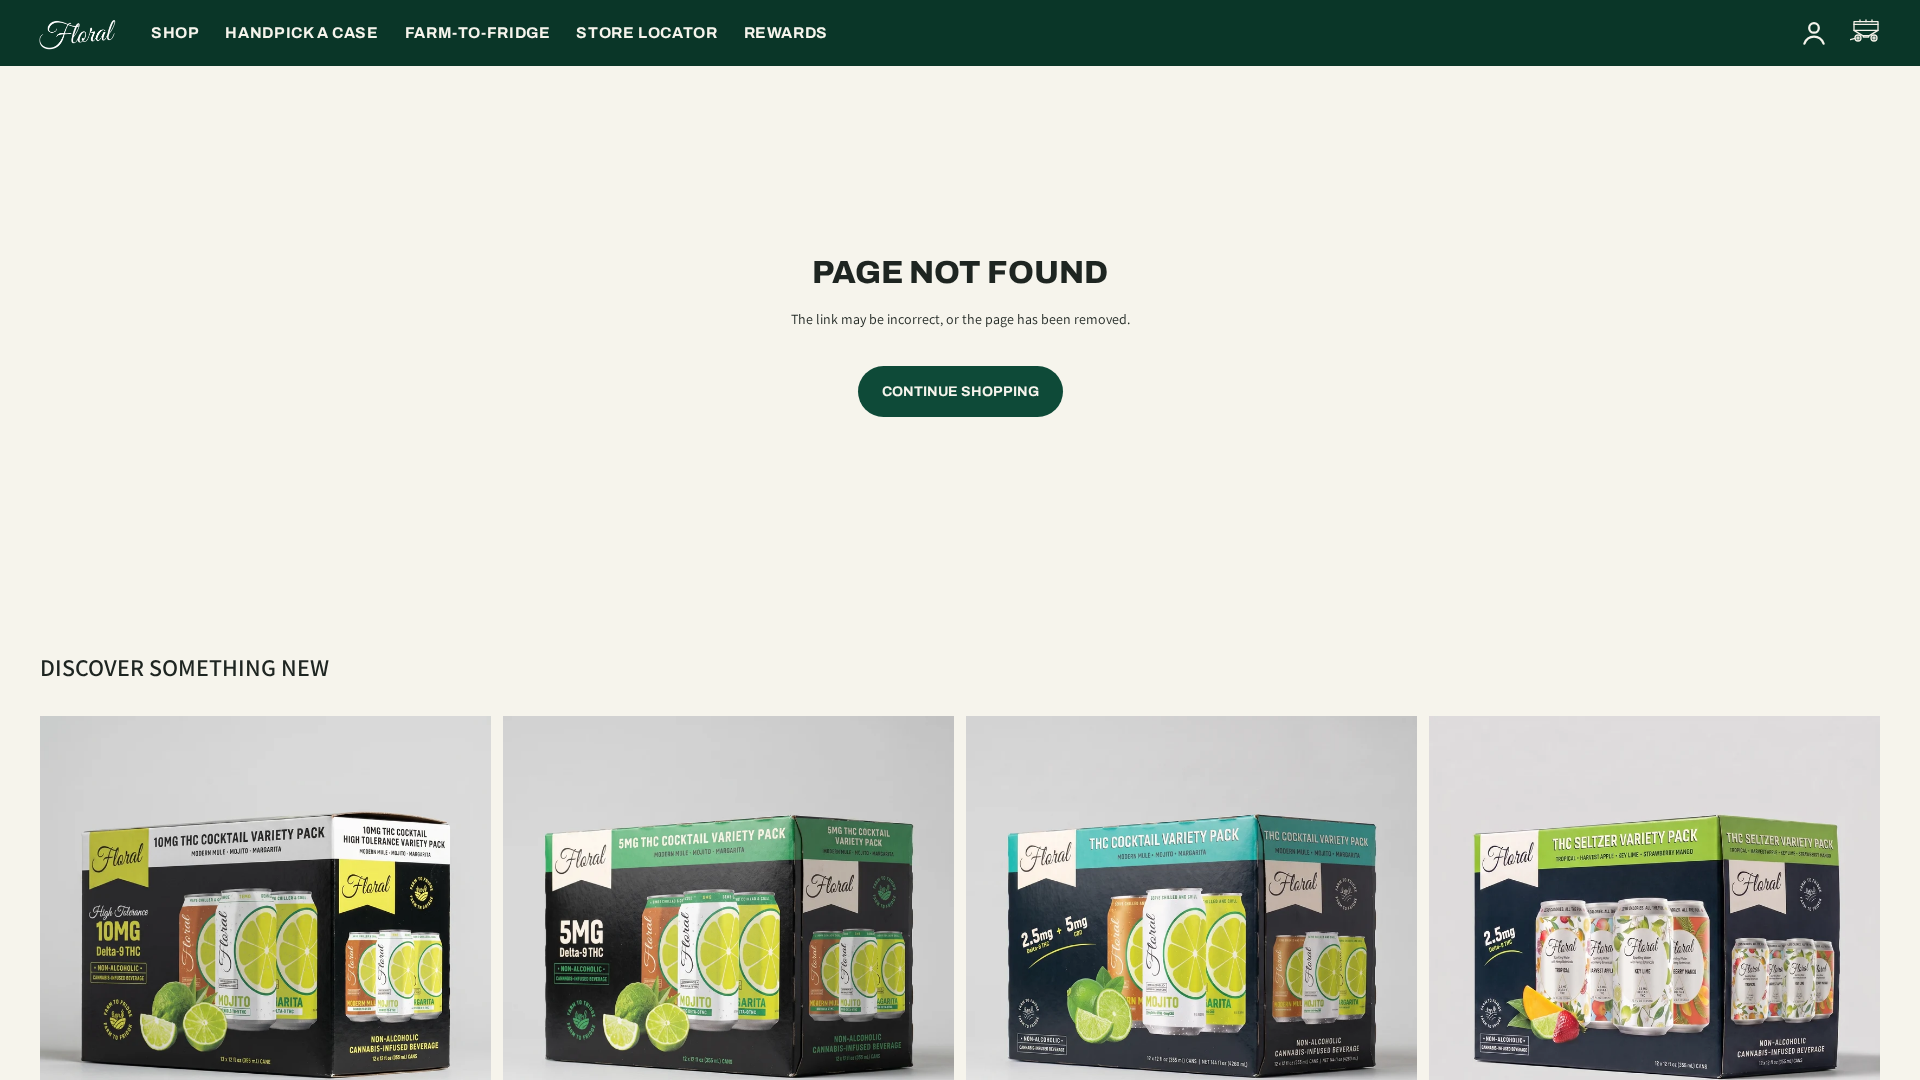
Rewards (786, 32)
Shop (175, 32)
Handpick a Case (301, 32)
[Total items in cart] (1866, 33)
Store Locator (646, 32)
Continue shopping (960, 391)
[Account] (1814, 33)
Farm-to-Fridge (478, 32)
